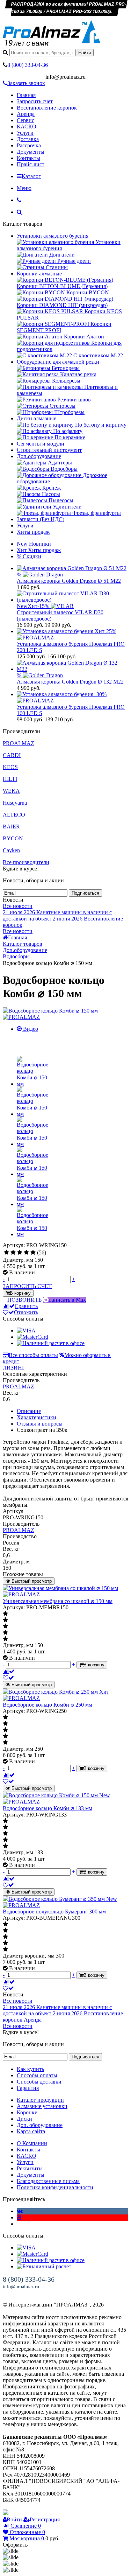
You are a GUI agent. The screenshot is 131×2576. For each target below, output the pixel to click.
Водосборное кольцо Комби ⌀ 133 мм (48, 1808)
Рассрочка (29, 145)
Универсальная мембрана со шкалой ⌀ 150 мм (58, 1601)
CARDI (12, 755)
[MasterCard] (32, 1337)
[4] (26, 1253)
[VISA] (26, 1331)
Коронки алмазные (39, 274)
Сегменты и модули (41, 444)
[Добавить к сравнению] (9, 1671)
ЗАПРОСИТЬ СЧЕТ (27, 1286)
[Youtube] (19, 2217)
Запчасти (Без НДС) (41, 519)
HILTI (10, 779)
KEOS (10, 767)
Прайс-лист (31, 164)
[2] (13, 1253)
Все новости (18, 906)
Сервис (26, 120)
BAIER (11, 827)
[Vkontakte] (20, 2211)
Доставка (28, 139)
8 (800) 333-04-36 (29, 2279)
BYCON (13, 838)
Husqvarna (15, 803)
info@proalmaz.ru (21, 2287)
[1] (6, 1253)
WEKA (11, 791)
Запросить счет (35, 101)
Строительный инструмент (49, 450)
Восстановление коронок (47, 108)
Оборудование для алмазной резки (58, 362)
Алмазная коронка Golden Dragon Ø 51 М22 (69, 581)
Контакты (28, 158)
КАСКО (27, 127)
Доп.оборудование (39, 456)
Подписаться (85, 893)
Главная (26, 95)
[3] (20, 1253)
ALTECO (14, 815)
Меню (24, 188)
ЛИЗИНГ (14, 1368)
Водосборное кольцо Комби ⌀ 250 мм (48, 1705)
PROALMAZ (19, 743)
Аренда (26, 114)
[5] (33, 1253)
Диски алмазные (37, 418)
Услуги (25, 133)
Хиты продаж (33, 532)
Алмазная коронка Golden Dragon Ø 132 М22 (70, 682)
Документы (31, 152)
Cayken (11, 850)
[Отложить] (8, 1678)
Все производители (26, 862)
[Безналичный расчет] (44, 2266)
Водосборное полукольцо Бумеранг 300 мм (54, 1912)
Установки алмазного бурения (53, 236)
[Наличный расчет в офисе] (51, 1343)
